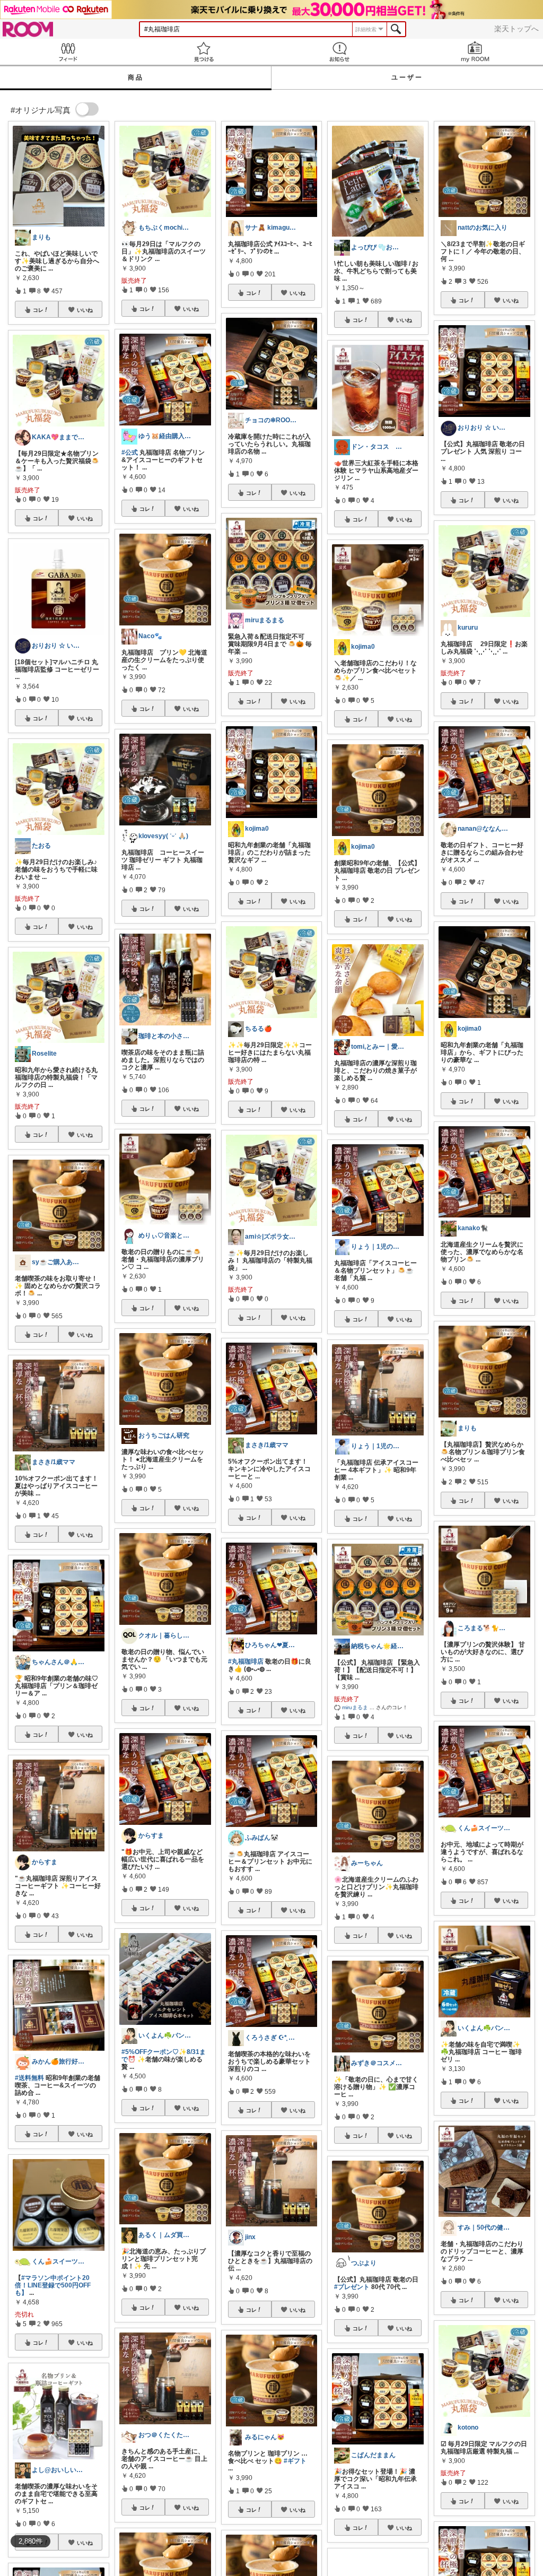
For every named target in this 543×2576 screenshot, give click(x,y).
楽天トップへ (516, 29)
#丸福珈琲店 (246, 1661)
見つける (204, 52)
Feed (68, 52)
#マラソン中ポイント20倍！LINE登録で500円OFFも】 (53, 2285)
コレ (38, 310)
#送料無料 (29, 2078)
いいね (85, 310)
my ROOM (475, 52)
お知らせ (339, 52)
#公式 (130, 452)
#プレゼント (352, 2287)
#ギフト (295, 2461)
